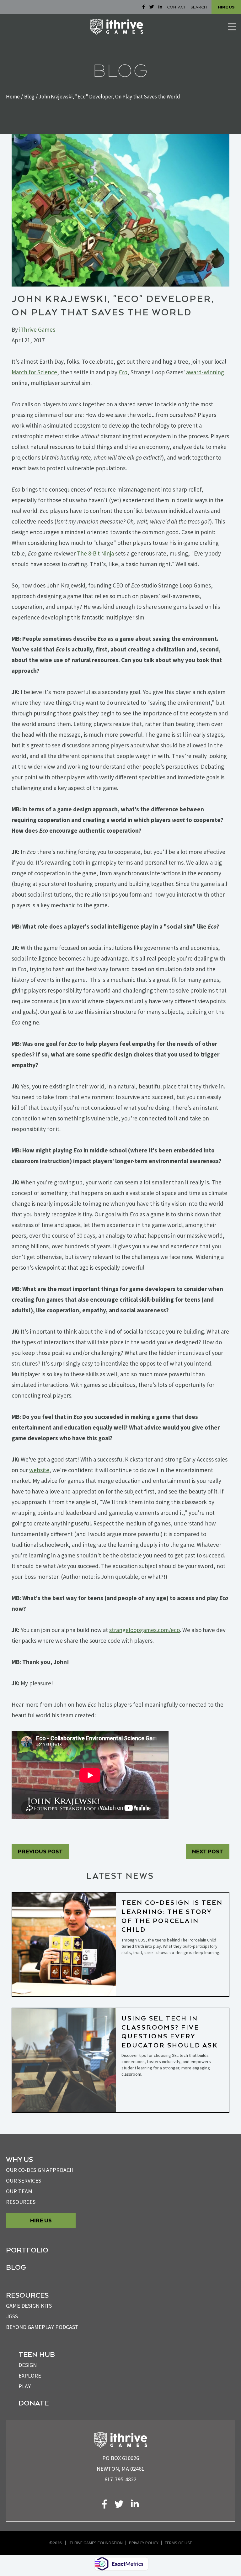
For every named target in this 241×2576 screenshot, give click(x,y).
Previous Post (40, 1851)
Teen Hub (37, 2354)
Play (25, 2386)
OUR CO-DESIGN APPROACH (40, 2170)
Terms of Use (178, 2543)
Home (13, 97)
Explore (30, 2376)
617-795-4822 (120, 2479)
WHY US (19, 2159)
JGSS (12, 2316)
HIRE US (226, 7)
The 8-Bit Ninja (95, 553)
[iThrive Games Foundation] (117, 27)
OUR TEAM (19, 2191)
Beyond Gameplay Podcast (42, 2327)
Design (28, 2365)
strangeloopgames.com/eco (145, 1630)
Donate (34, 2403)
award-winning (205, 372)
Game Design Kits (29, 2306)
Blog (29, 97)
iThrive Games (37, 329)
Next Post (208, 1851)
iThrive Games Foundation (96, 2543)
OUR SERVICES (24, 2181)
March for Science (34, 372)
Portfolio (27, 2250)
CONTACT (176, 7)
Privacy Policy (144, 2543)
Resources (21, 2202)
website (39, 1470)
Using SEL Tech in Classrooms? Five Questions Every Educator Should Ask (170, 2031)
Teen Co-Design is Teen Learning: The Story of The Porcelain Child (172, 1916)
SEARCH (199, 7)
